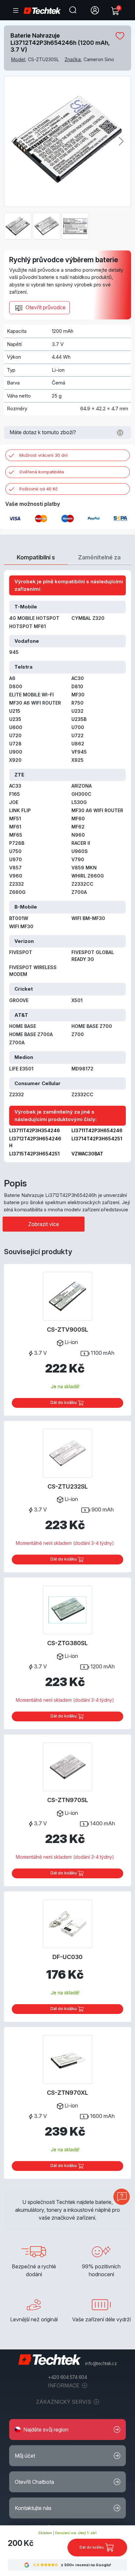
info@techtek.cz (101, 2363)
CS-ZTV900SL (67, 1330)
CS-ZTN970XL (67, 2093)
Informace (64, 2385)
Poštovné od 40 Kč (39, 489)
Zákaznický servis (64, 2402)
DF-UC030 (67, 1957)
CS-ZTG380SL (67, 1643)
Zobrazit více (44, 1224)
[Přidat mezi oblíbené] (120, 36)
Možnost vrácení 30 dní (43, 455)
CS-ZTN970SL (68, 1800)
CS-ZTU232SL (68, 1486)
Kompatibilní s (36, 557)
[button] (67, 2430)
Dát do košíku (64, 1402)
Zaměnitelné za (99, 557)
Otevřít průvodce (45, 307)
